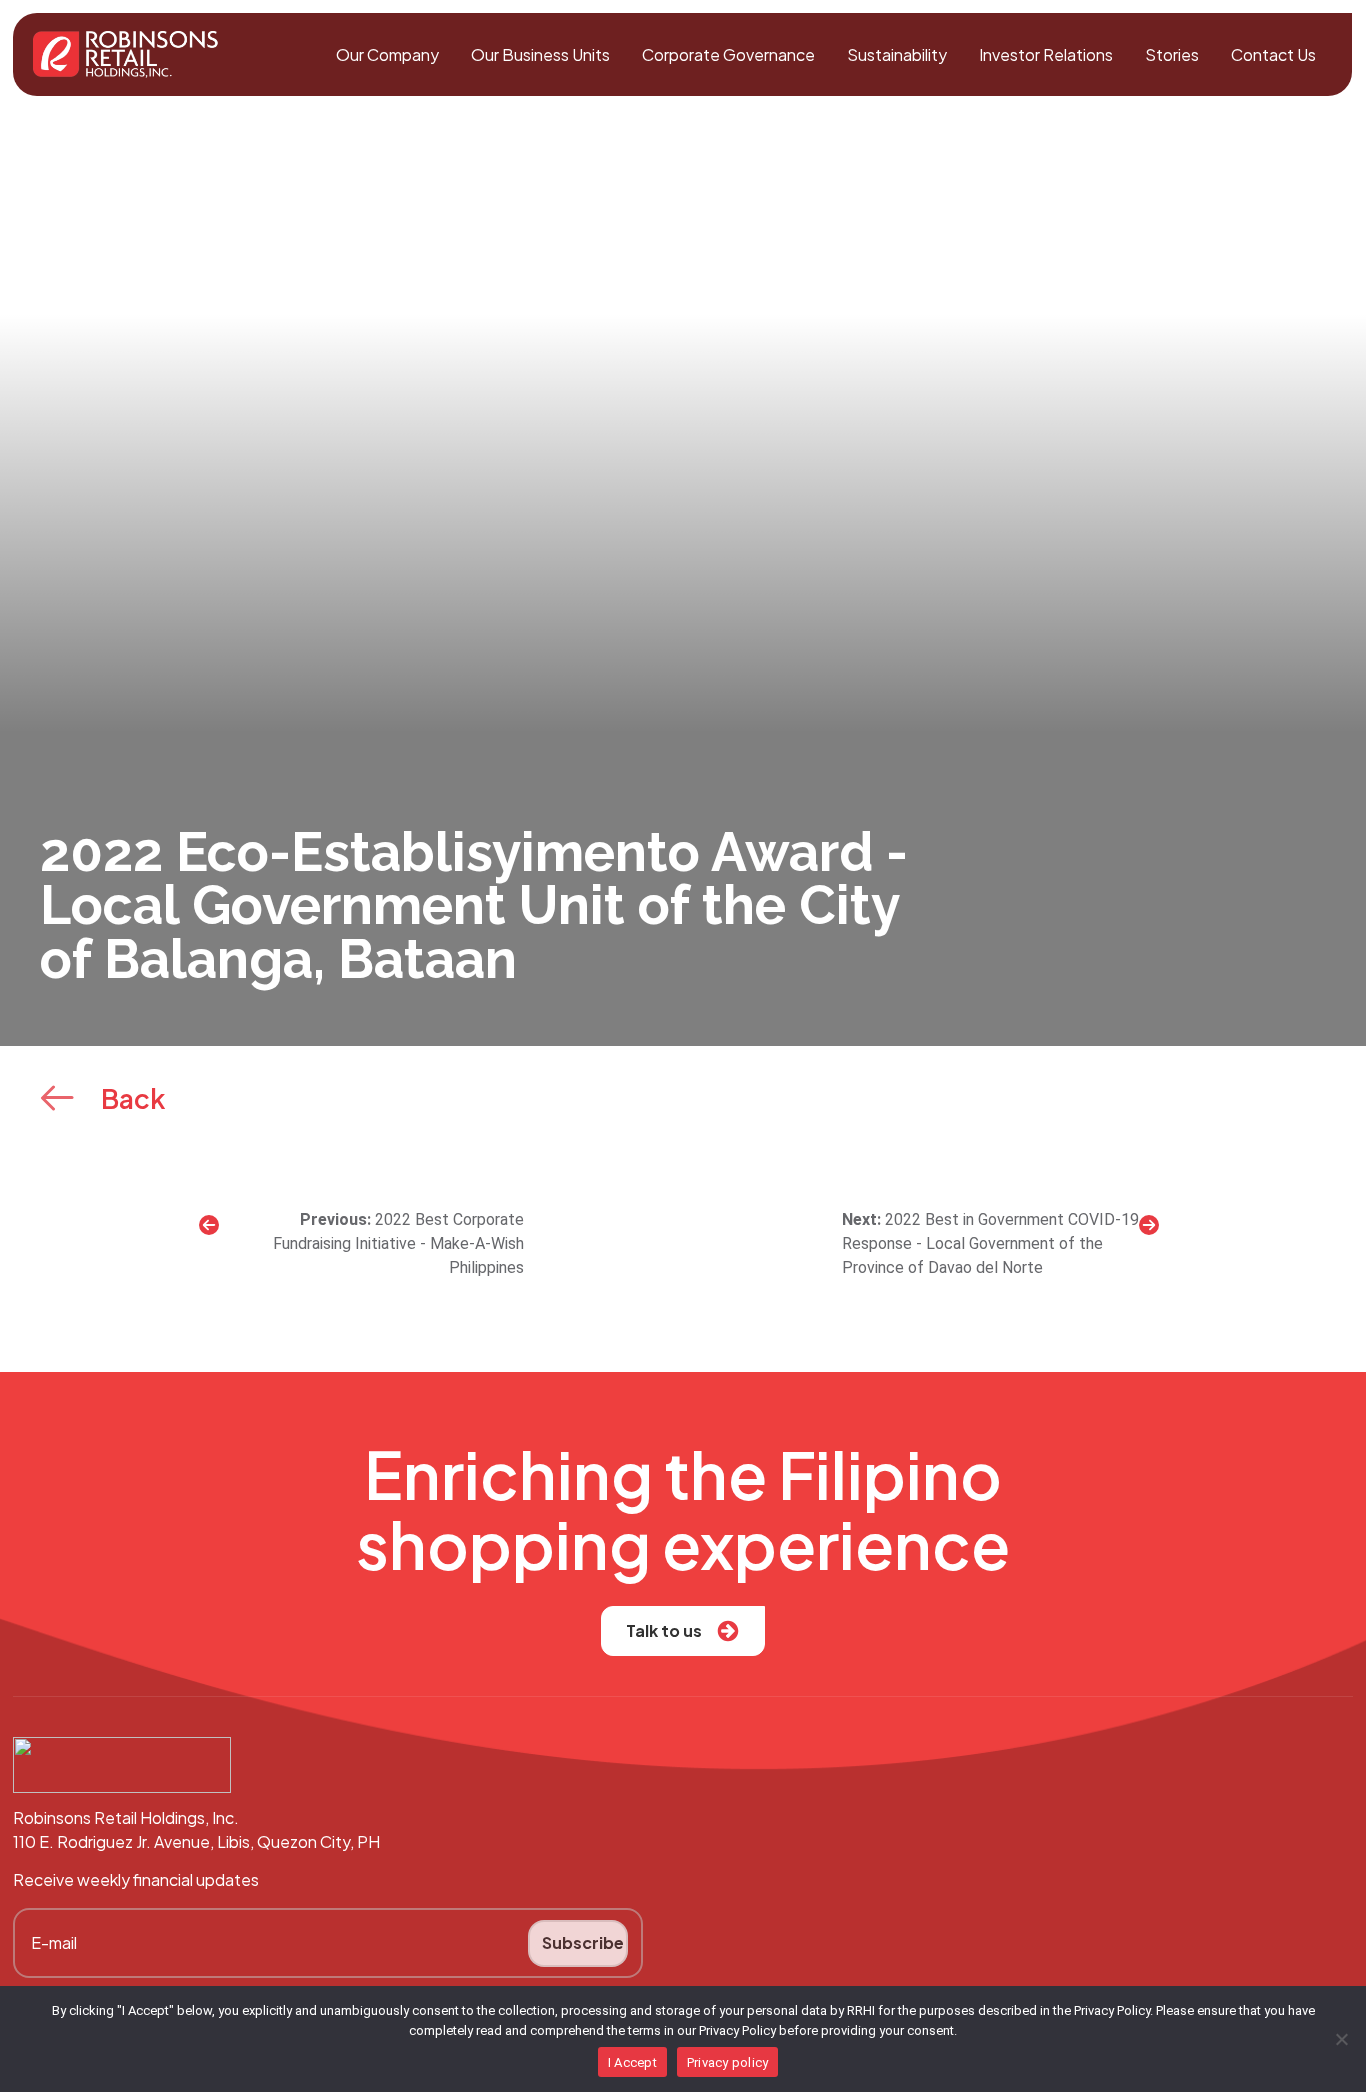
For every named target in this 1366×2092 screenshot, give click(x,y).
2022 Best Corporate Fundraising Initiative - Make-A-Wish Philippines (398, 1243)
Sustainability (897, 54)
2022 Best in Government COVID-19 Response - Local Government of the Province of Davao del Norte (990, 1243)
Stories (1172, 54)
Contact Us (1273, 54)
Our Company (387, 54)
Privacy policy (728, 2062)
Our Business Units (540, 54)
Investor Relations (1046, 54)
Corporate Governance (728, 54)
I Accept (632, 2062)
